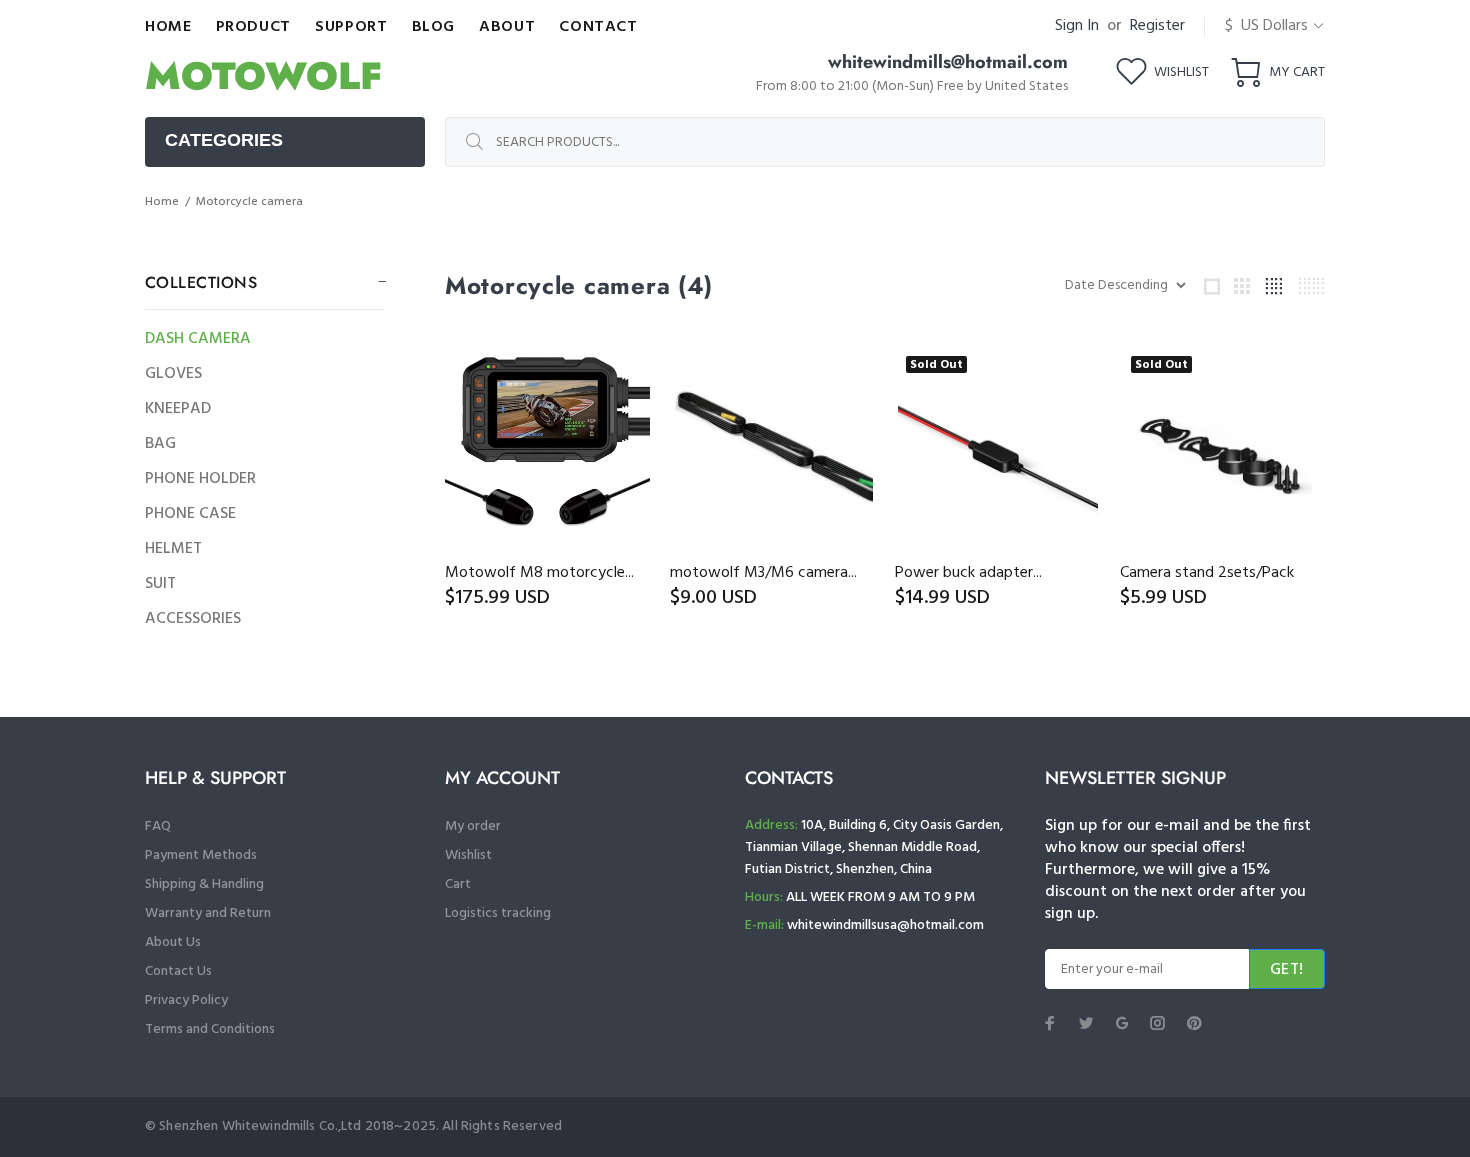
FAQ (158, 826)
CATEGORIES (224, 140)
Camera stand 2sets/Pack (1207, 573)
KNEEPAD (178, 409)
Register (1157, 26)
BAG (160, 444)
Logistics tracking (498, 913)
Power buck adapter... (968, 573)
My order (473, 826)
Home (162, 202)
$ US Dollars (1266, 26)
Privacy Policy (186, 1000)
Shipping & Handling (204, 884)
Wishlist (468, 855)
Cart (458, 884)
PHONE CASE (190, 514)
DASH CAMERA (198, 339)
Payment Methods (201, 855)
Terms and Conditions (210, 1029)
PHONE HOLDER (200, 479)
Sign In (1077, 26)
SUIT (160, 584)
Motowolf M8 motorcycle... (539, 573)
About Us (173, 942)
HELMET (173, 549)
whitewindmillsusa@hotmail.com (885, 925)
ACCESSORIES (193, 619)
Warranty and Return (208, 913)
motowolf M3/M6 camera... (763, 573)
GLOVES (173, 374)
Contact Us (178, 971)
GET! (1287, 970)
